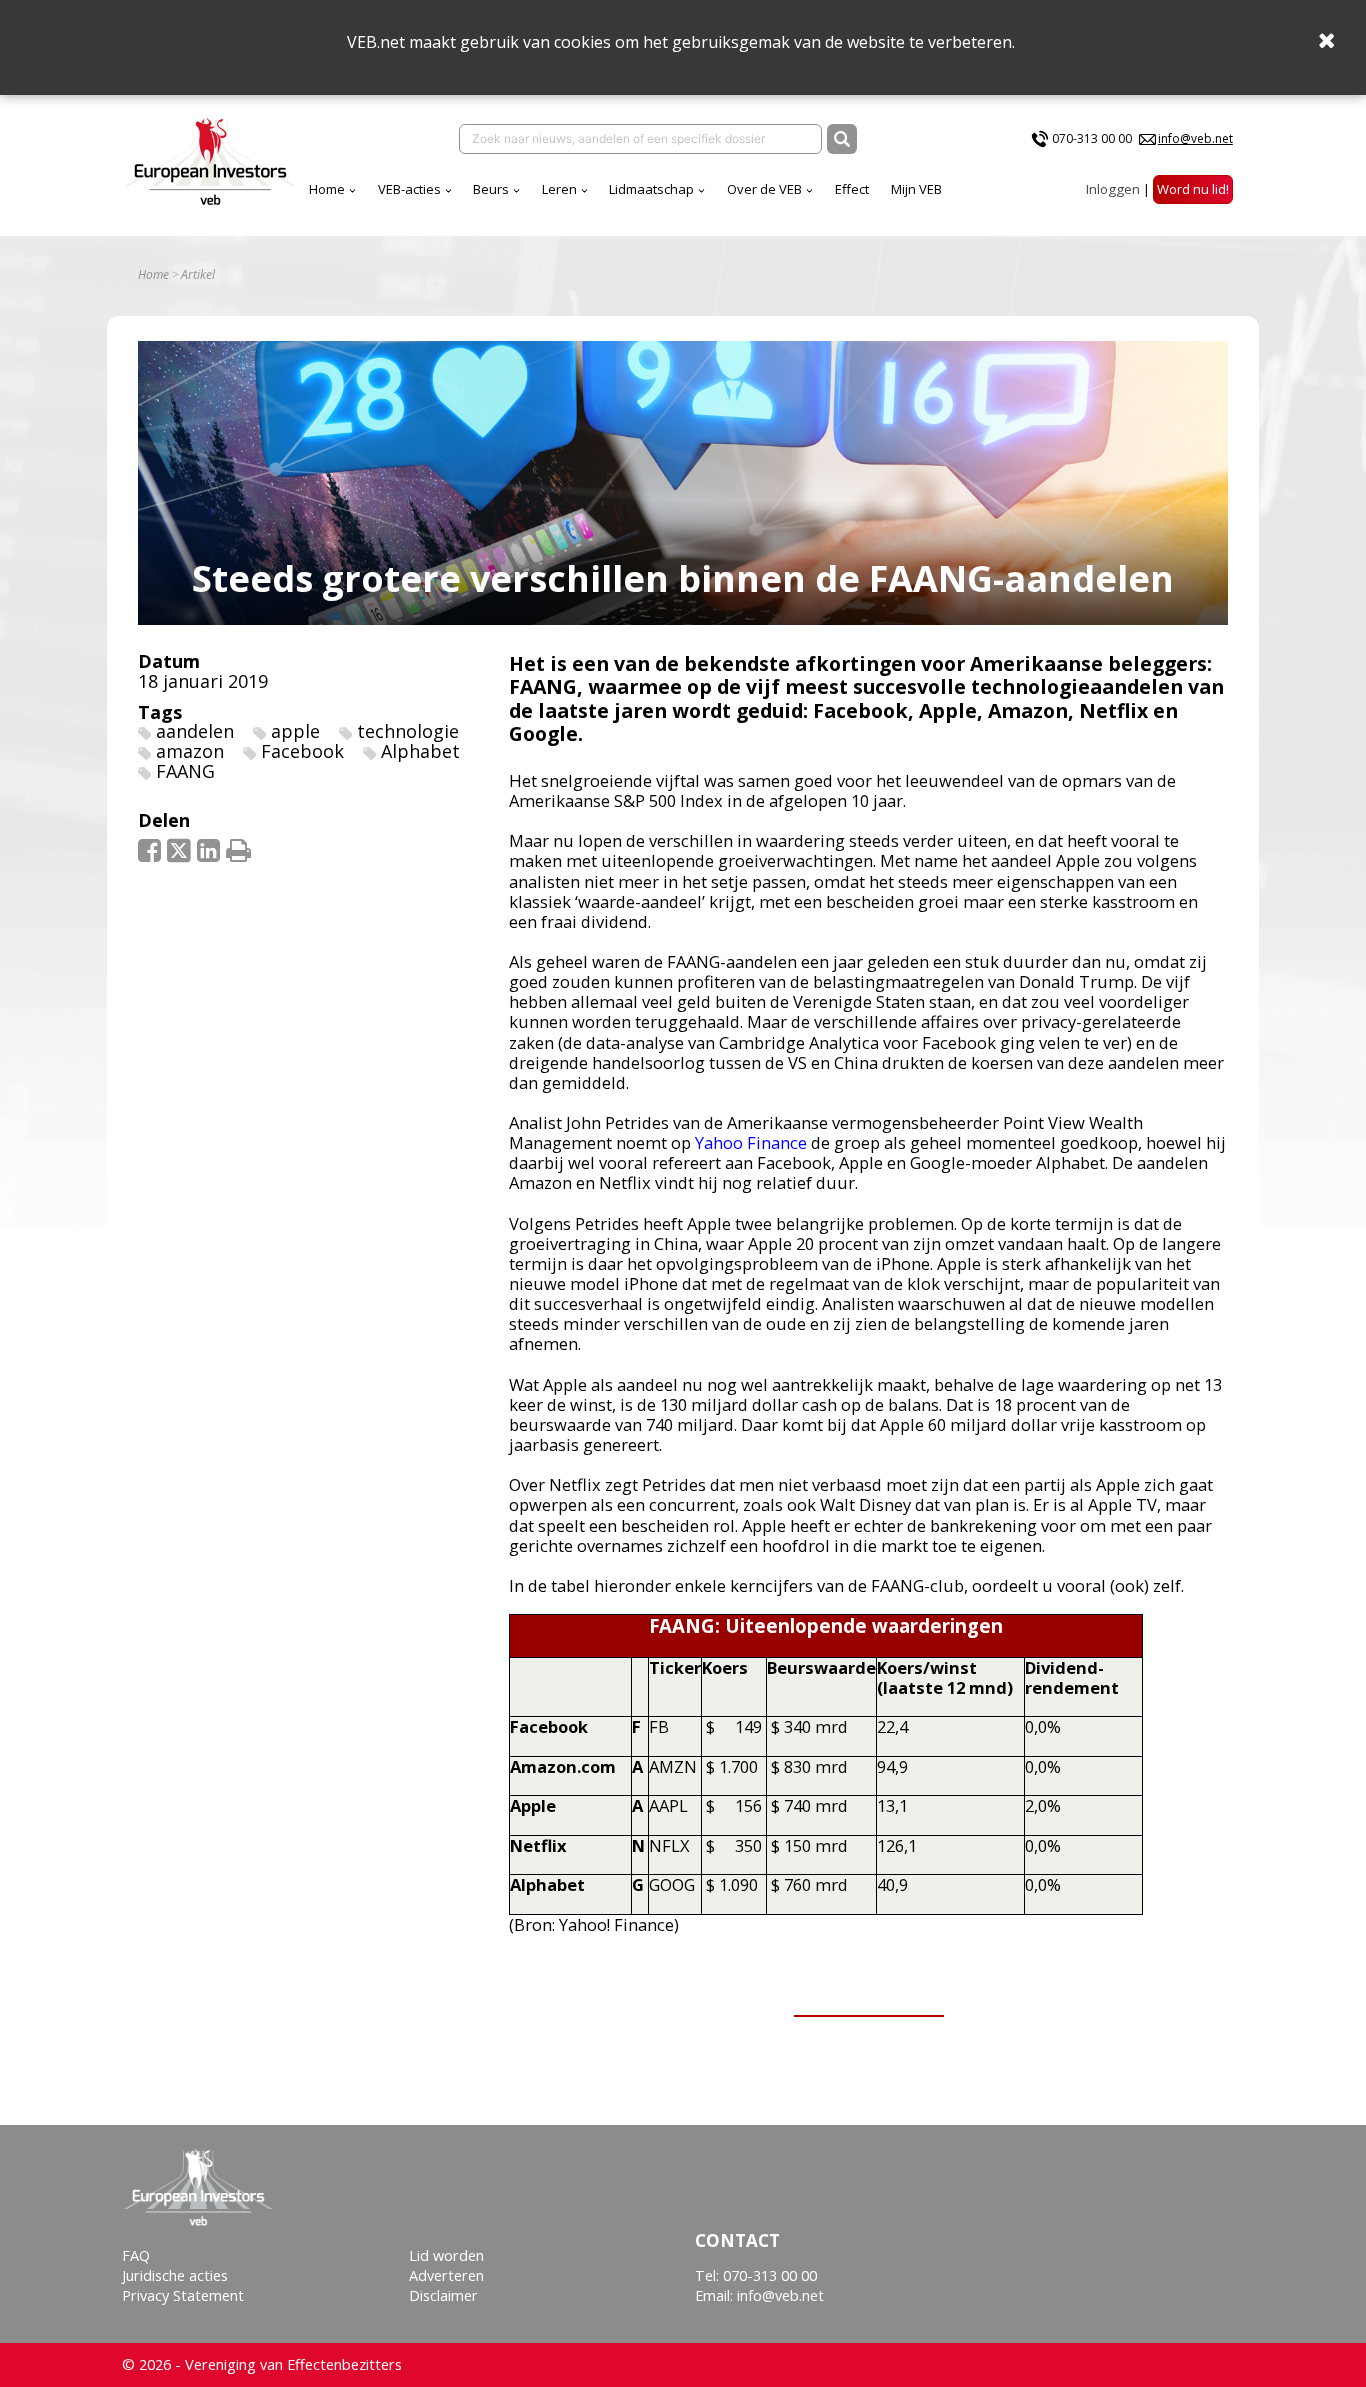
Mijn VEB (916, 189)
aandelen (195, 731)
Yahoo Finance (751, 1142)
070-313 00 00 (1092, 138)
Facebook (302, 751)
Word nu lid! (1193, 189)
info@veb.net (1195, 138)
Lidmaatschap (651, 189)
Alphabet (420, 751)
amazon (190, 751)
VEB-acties (409, 189)
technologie (408, 731)
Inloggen (1113, 189)
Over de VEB (764, 189)
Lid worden (446, 2255)
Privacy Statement (183, 2295)
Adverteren (446, 2275)
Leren (559, 189)
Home (327, 189)
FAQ (136, 2255)
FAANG (185, 771)
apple (295, 731)
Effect (852, 189)
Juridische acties (175, 2275)
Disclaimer (443, 2295)
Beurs (491, 189)
